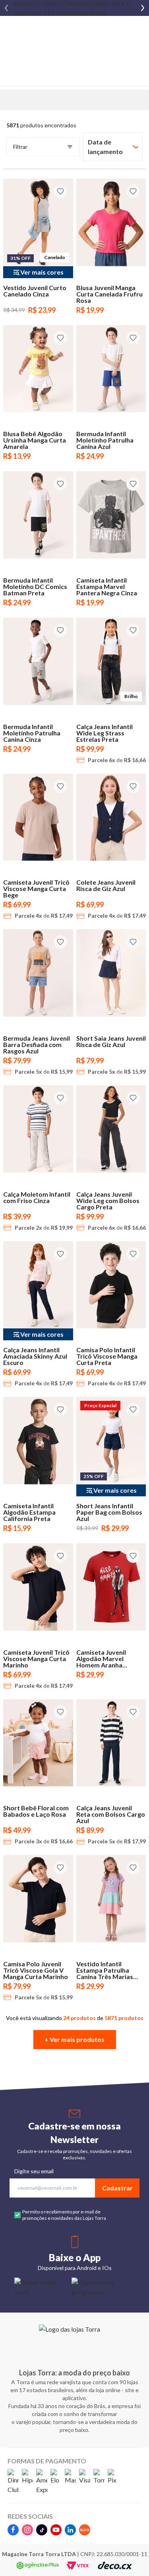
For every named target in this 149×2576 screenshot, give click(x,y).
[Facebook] (13, 2530)
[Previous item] (6, 8)
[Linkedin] (70, 2530)
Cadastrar (117, 2188)
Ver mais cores (42, 272)
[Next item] (143, 8)
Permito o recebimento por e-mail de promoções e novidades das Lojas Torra (64, 2215)
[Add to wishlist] (60, 191)
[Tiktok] (42, 2530)
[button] (75, 2040)
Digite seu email (34, 2171)
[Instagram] (27, 2530)
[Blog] (85, 2530)
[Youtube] (56, 2530)
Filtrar (20, 147)
